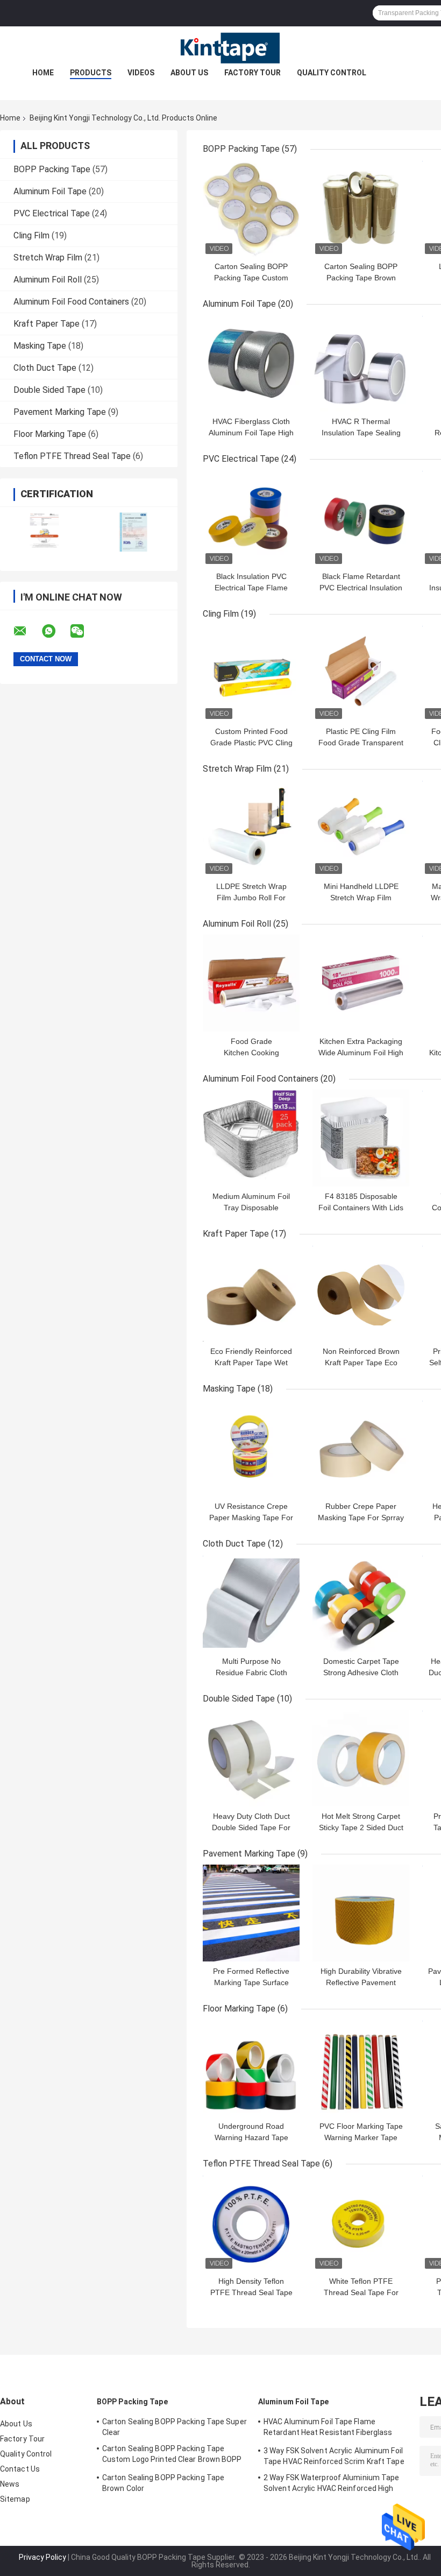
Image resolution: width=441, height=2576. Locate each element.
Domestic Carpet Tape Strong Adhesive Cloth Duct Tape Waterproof (361, 1672)
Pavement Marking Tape (60, 412)
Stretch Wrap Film (48, 257)
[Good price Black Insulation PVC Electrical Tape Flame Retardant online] (251, 518)
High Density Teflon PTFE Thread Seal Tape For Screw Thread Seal (251, 2292)
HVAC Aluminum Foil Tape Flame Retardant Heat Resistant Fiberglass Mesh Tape (328, 2429)
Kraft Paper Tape (47, 324)
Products (91, 73)
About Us (189, 73)
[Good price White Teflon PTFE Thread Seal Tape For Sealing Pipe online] (361, 2223)
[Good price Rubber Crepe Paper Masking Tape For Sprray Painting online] (361, 1448)
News (10, 2484)
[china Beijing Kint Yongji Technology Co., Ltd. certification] (44, 532)
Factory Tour (252, 73)
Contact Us (20, 2469)
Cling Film (31, 235)
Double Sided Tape (49, 390)
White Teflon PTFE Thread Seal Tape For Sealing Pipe (361, 2292)
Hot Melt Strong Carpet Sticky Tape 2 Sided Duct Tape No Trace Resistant (361, 1827)
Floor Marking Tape (50, 434)
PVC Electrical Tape (52, 213)
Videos (141, 73)
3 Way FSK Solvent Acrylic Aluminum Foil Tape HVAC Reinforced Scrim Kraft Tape (334, 2456)
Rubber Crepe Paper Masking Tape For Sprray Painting (361, 1518)
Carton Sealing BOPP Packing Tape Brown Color (361, 278)
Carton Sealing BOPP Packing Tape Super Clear (175, 2427)
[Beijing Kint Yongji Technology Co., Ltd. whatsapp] (55, 631)
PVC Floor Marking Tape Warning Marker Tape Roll (361, 2137)
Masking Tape (40, 346)
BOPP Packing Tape (52, 169)
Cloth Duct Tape (45, 368)
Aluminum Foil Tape (50, 191)
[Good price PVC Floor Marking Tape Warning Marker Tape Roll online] (361, 2068)
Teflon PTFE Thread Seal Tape (72, 456)
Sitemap (15, 2499)
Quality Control (332, 73)
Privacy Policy (42, 2557)
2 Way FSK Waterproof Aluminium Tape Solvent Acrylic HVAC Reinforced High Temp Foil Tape (332, 2485)
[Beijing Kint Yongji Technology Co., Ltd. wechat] (84, 631)
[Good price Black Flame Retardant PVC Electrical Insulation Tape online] (361, 518)
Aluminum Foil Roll (48, 280)
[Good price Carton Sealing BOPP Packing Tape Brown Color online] (361, 208)
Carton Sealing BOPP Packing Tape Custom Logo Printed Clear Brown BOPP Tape (172, 2455)
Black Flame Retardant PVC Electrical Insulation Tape (361, 588)
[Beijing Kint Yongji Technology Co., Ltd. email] (27, 631)
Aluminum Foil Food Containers (71, 302)
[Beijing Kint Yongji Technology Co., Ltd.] (220, 48)
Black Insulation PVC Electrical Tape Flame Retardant (251, 588)
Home (43, 73)
